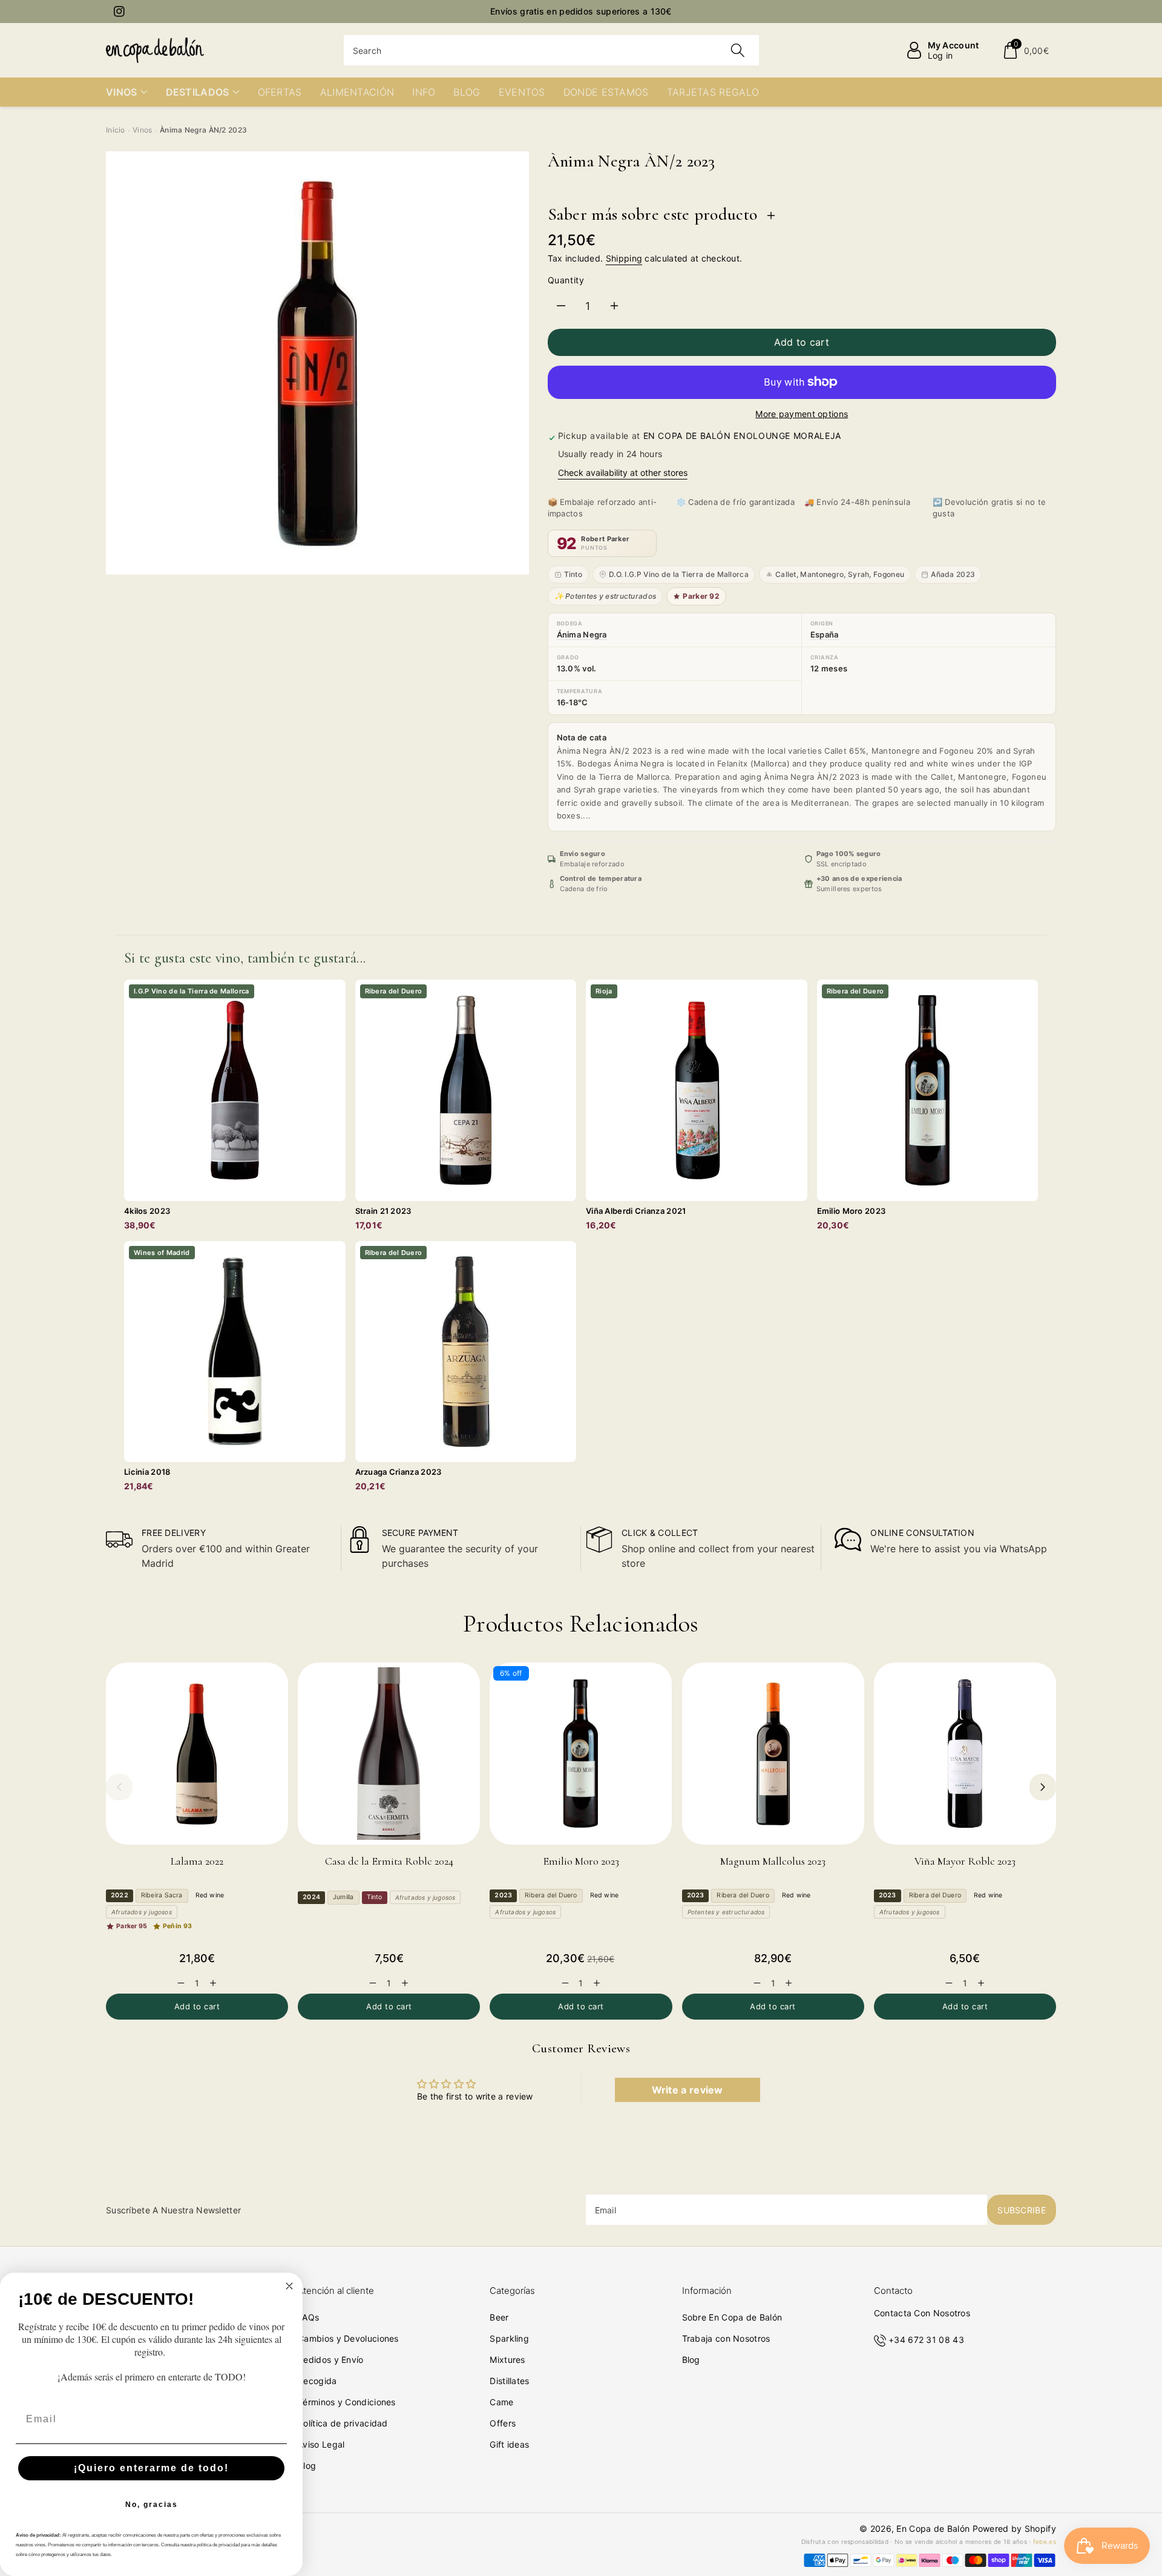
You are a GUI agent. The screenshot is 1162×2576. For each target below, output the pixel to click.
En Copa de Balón (933, 2528)
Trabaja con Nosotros (726, 2338)
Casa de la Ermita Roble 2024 (389, 1861)
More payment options (802, 414)
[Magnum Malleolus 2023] (773, 1754)
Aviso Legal (321, 2444)
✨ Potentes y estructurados (606, 596)
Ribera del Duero (551, 1895)
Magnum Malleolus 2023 (773, 1861)
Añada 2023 (953, 574)
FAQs (308, 2317)
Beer (499, 2317)
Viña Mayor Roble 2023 (965, 1861)
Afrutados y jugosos (142, 1912)
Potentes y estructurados (726, 1912)
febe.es (1045, 2541)
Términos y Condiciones (347, 2402)
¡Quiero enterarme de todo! (151, 2468)
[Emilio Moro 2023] (581, 1754)
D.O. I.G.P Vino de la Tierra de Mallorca (679, 574)
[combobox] (552, 50)
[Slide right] (1043, 1787)
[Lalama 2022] (197, 1754)
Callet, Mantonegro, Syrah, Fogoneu (840, 574)
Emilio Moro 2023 (581, 1861)
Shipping (624, 258)
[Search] (738, 50)
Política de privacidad (343, 2423)
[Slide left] (119, 1787)
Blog (307, 2466)
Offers (503, 2423)
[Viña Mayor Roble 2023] (965, 1754)
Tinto (573, 574)
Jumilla (343, 1897)
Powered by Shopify (1014, 2528)
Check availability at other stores (623, 473)
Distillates (509, 2381)
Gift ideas (509, 2444)
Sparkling (509, 2338)
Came (501, 2402)
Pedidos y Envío (331, 2360)
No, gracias (152, 2505)
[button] (1026, 50)
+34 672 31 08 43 (926, 2340)
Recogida (317, 2381)
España (825, 634)
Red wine (210, 1895)
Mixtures (507, 2360)
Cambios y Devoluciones (348, 2338)
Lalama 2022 (197, 1861)
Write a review (688, 2090)
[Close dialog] (289, 2286)
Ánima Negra (582, 634)
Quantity (566, 280)
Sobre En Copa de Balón (732, 2317)
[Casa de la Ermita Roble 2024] (389, 1754)
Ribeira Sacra (162, 1895)
